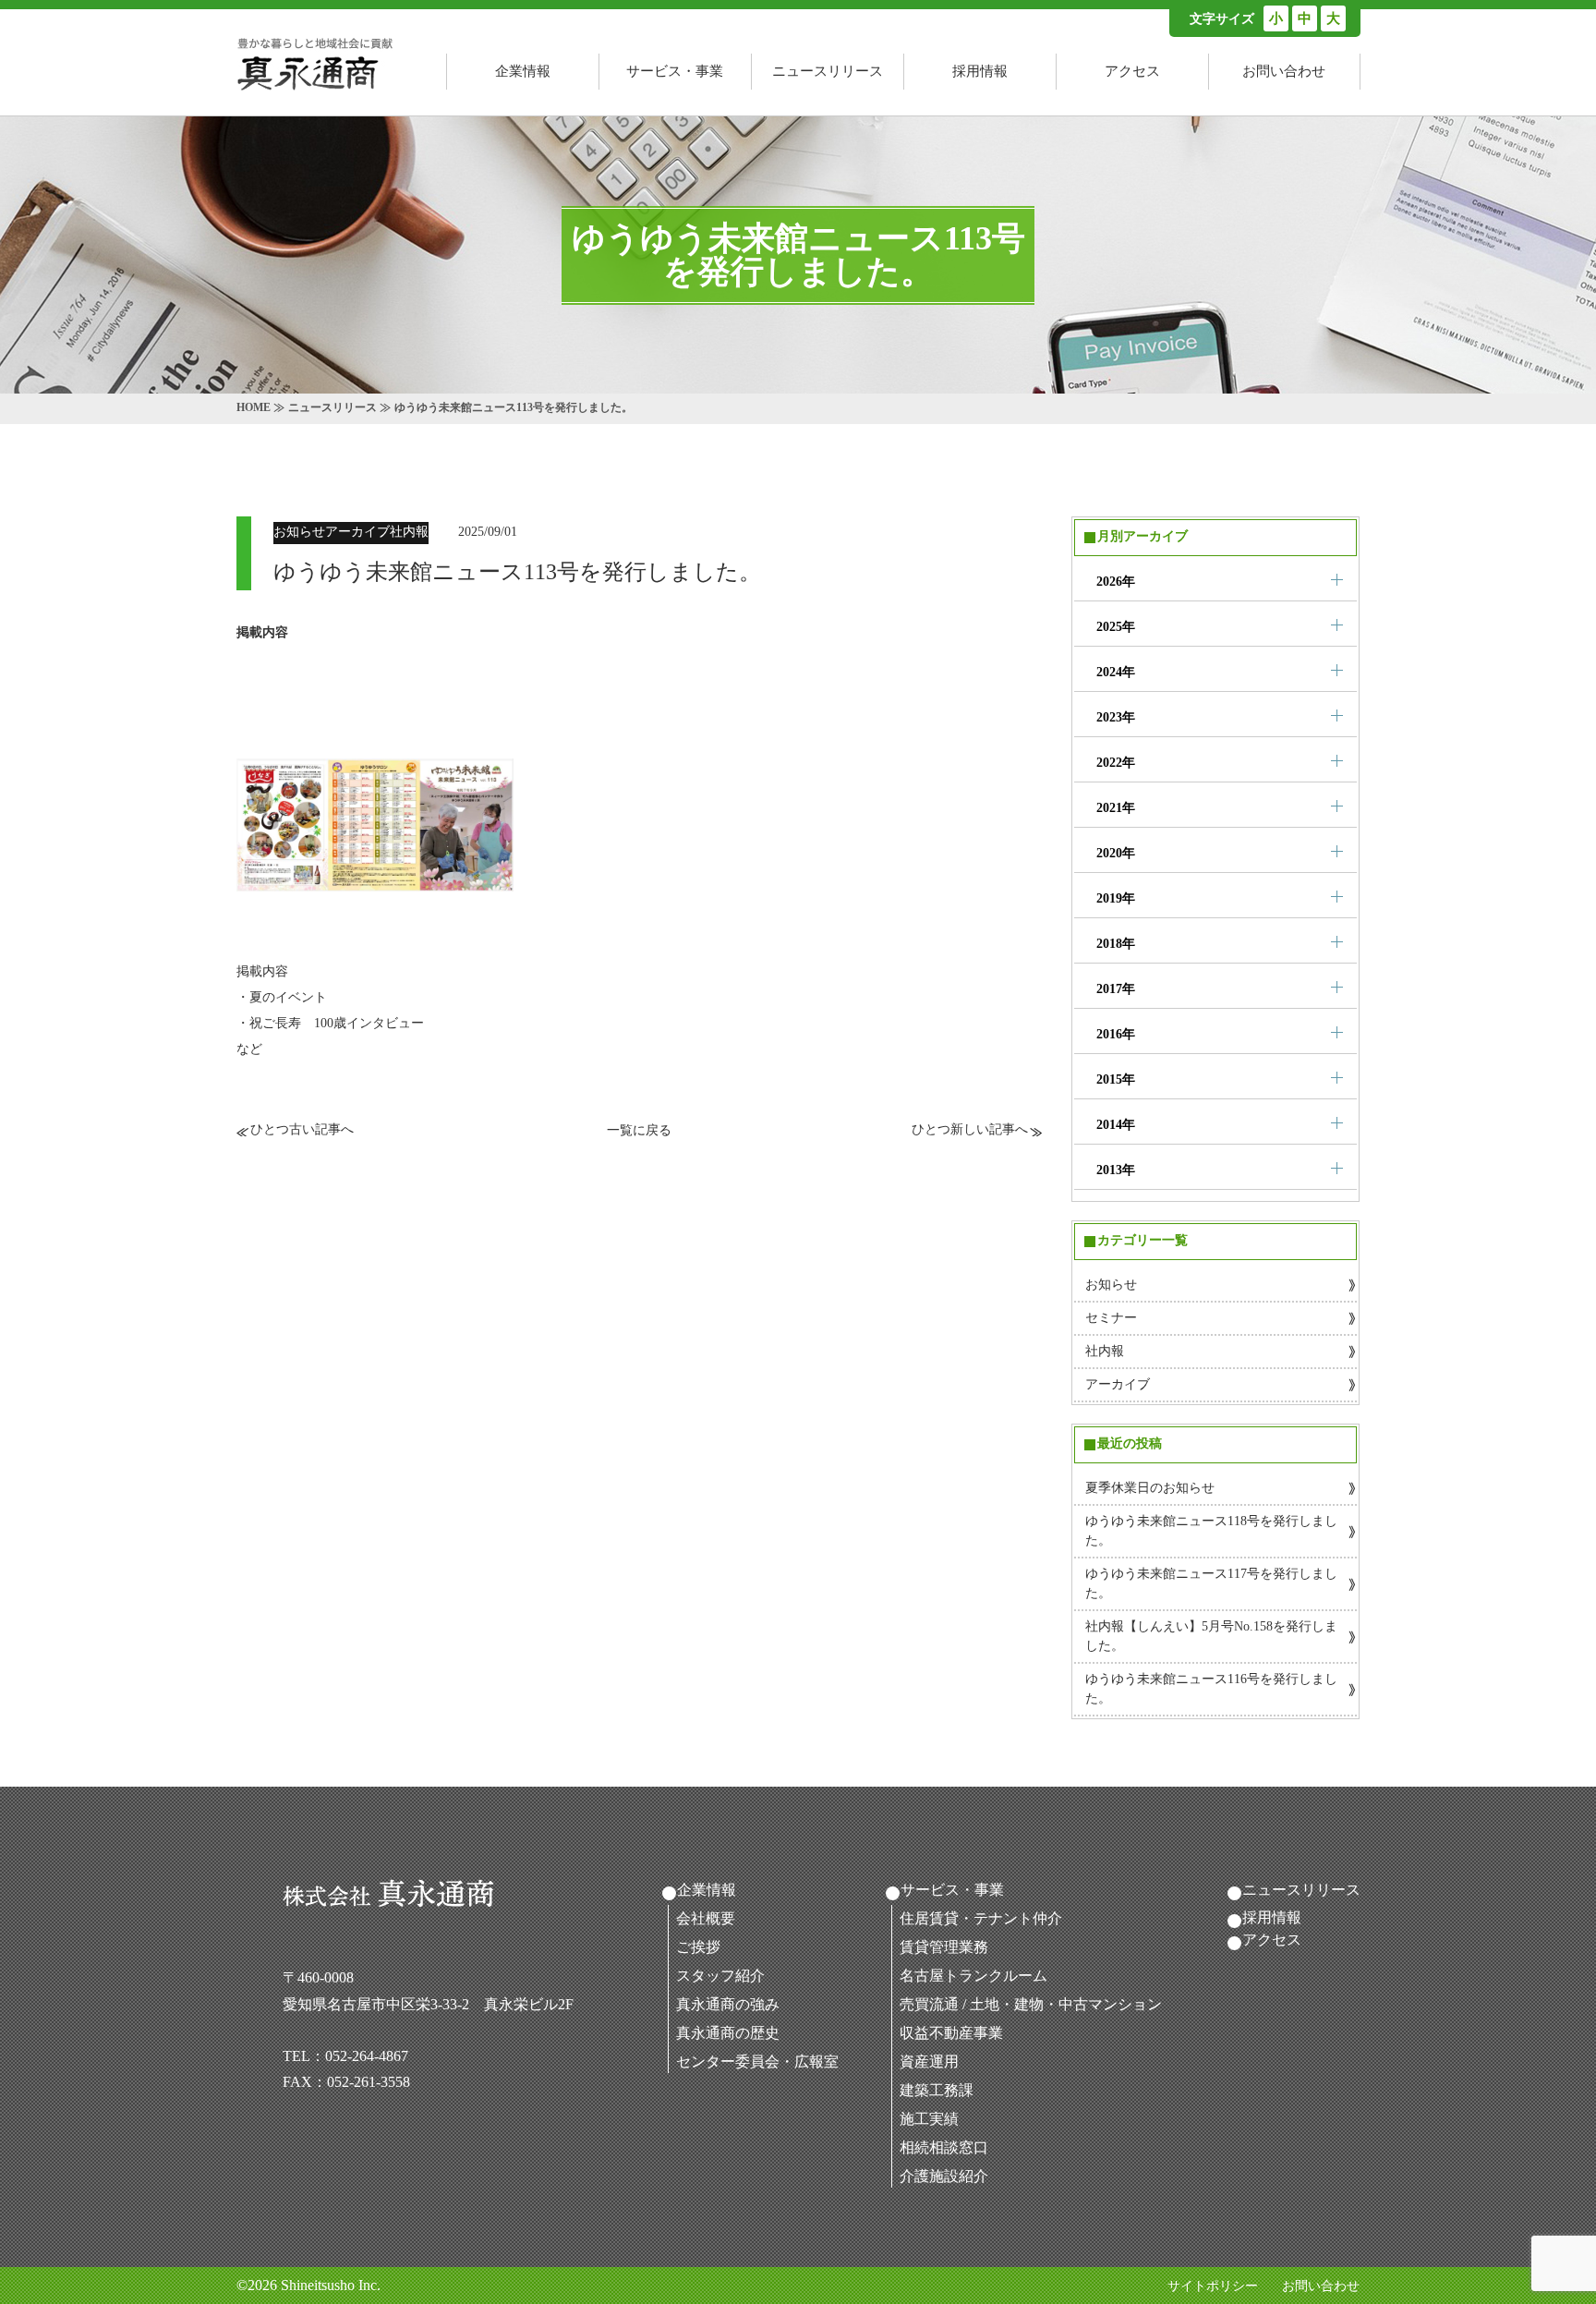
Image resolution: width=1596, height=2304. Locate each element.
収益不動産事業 (951, 2033)
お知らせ (1111, 1285)
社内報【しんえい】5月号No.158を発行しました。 (1211, 1636)
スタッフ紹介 (720, 1976)
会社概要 (706, 1918)
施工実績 (929, 2119)
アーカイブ (1118, 1384)
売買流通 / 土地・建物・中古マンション (1031, 2004)
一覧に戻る (639, 1130)
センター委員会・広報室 (757, 2061)
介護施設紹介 (944, 2176)
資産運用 (929, 2061)
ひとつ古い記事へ (302, 1129)
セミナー (1111, 1318)
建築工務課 (937, 2090)
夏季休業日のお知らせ (1150, 1488)
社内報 (1105, 1351)
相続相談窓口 (944, 2147)
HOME (254, 407)
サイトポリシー (1213, 2286)
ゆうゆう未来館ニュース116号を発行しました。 (1211, 1689)
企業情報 (523, 71)
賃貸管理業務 (944, 1947)
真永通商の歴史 (728, 2033)
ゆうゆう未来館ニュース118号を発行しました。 (1211, 1531)
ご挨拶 (698, 1947)
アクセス (1132, 71)
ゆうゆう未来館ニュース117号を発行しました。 (1211, 1583)
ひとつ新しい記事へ (970, 1129)
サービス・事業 (675, 71)
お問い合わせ (1284, 71)
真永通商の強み (728, 2004)
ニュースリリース (828, 71)
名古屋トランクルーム (973, 1976)
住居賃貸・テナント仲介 (981, 1918)
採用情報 (980, 71)
